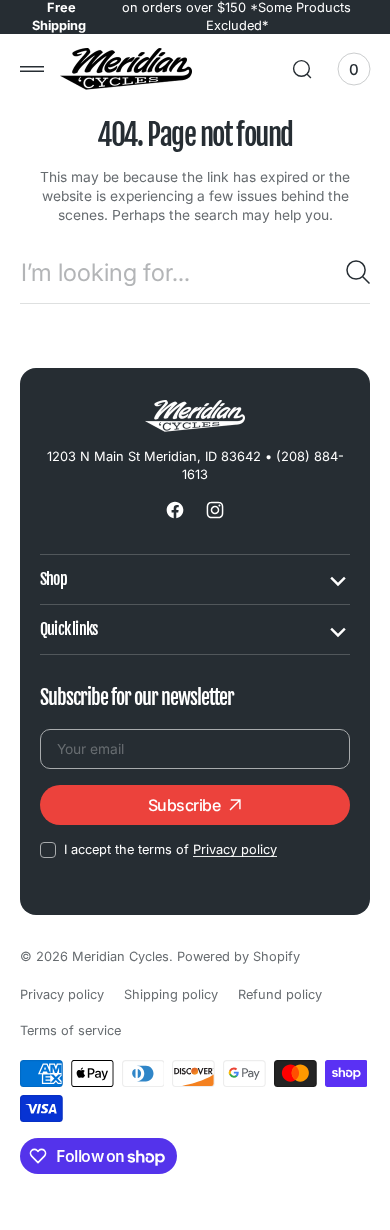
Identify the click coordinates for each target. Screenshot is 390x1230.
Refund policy (280, 994)
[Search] (358, 272)
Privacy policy (235, 849)
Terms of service (70, 1030)
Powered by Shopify (238, 956)
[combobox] (195, 272)
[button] (32, 69)
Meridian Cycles (120, 956)
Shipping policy (171, 994)
